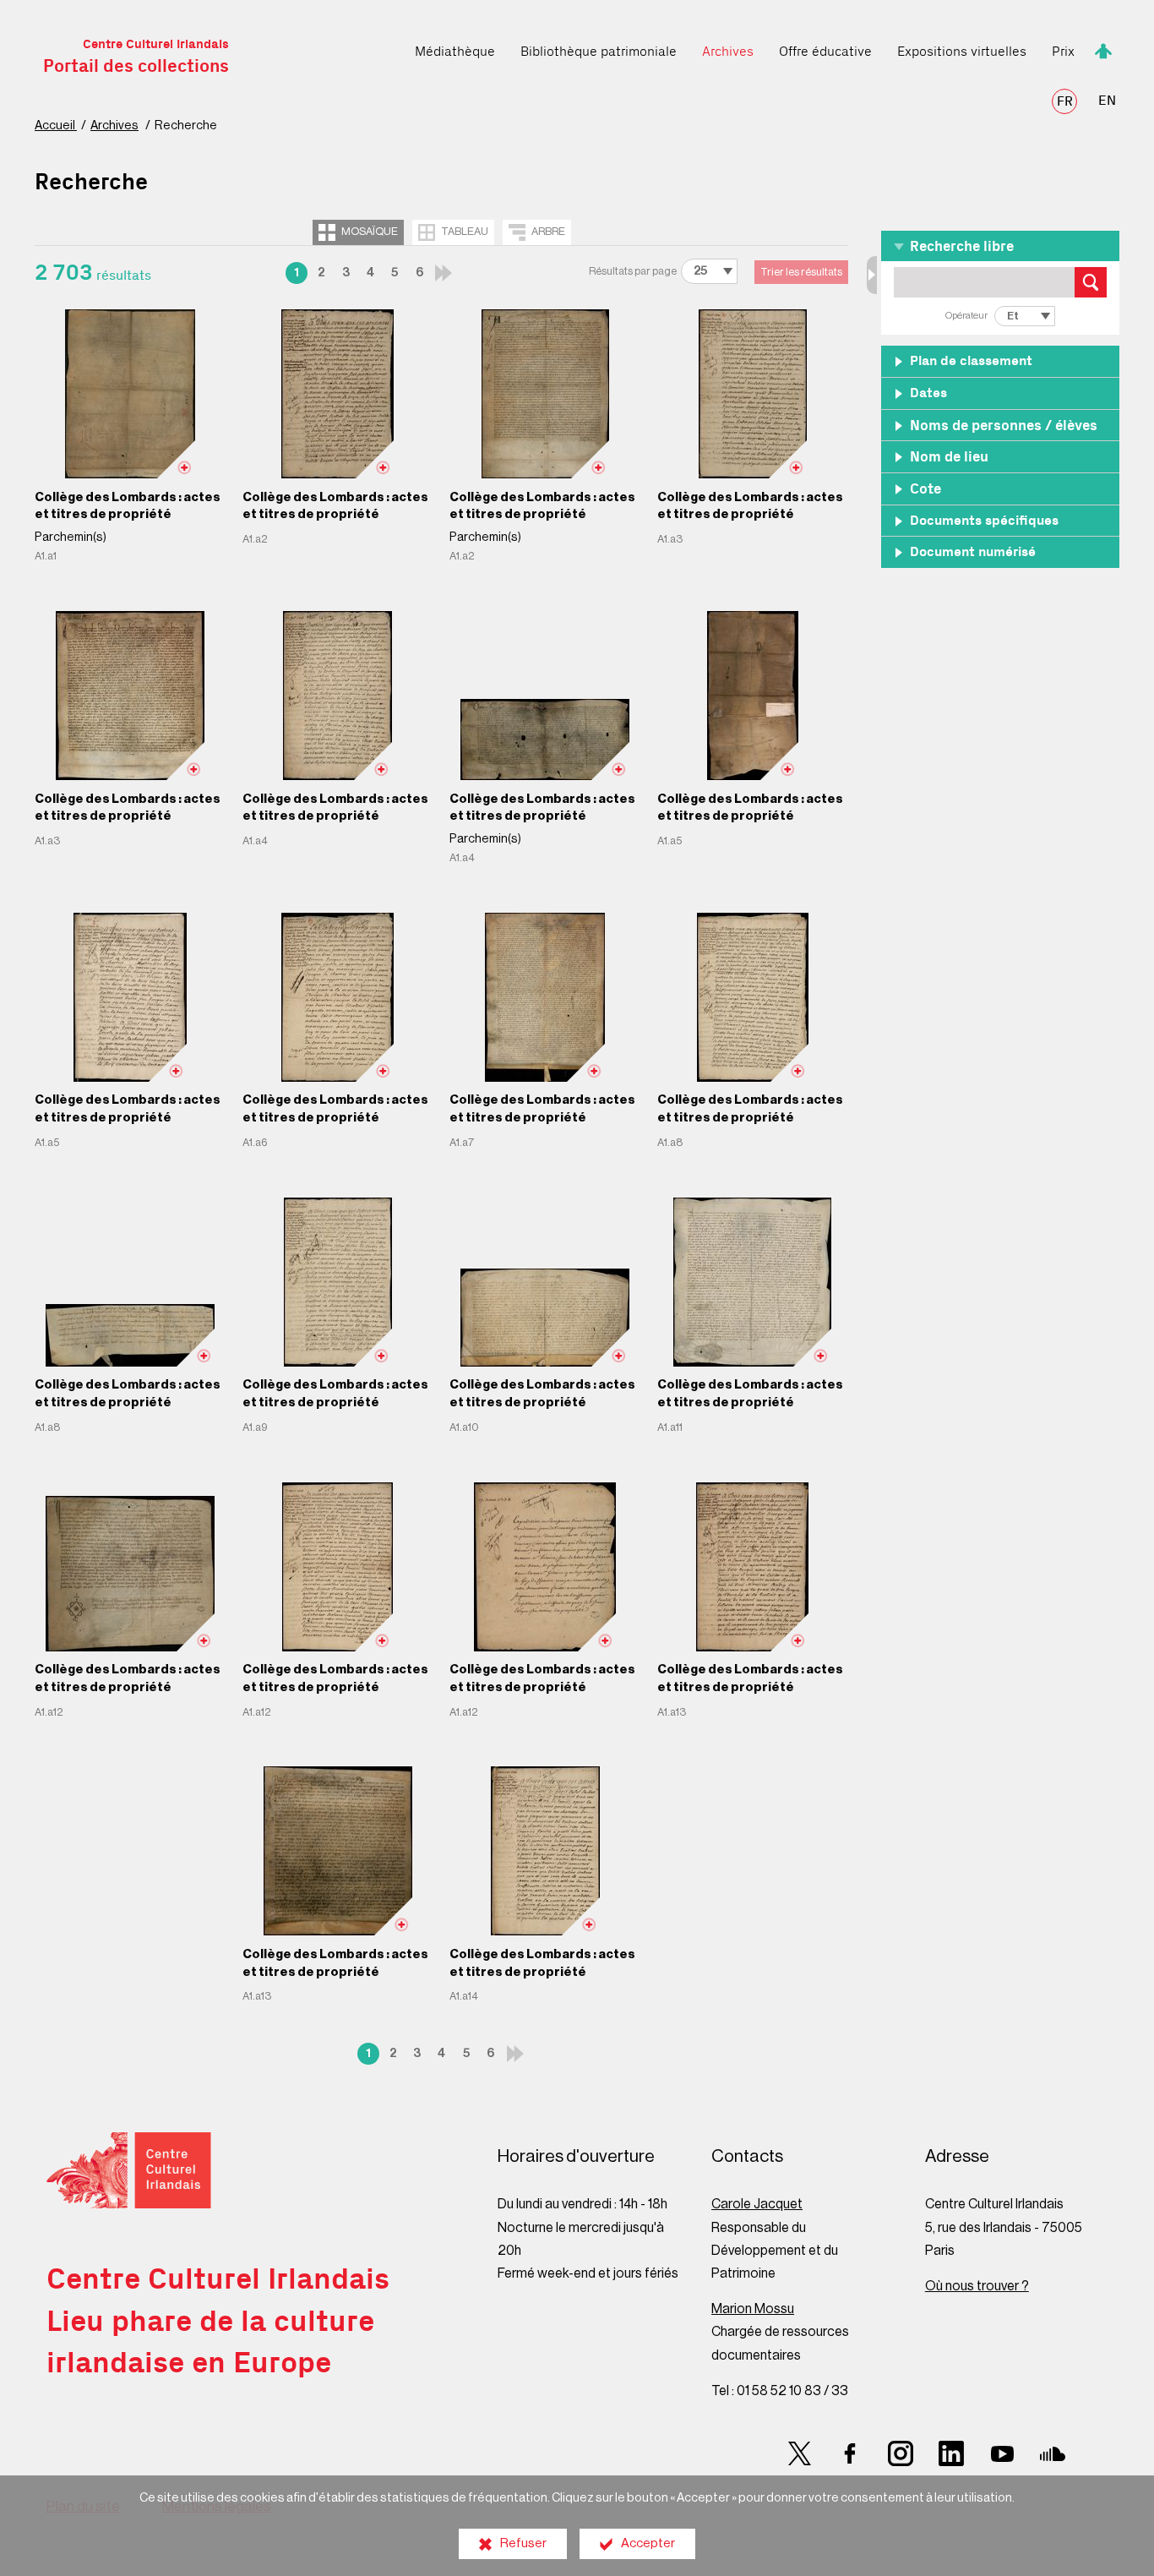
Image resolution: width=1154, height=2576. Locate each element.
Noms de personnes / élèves (1004, 426)
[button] (1000, 246)
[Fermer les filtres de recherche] (872, 275)
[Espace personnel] (1103, 49)
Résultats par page (633, 271)
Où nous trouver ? (977, 2286)
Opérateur (966, 316)
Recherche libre (962, 247)
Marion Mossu (753, 2309)
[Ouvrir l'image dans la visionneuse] (130, 394)
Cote (925, 490)
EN (1107, 101)
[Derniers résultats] (444, 273)
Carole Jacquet (757, 2204)
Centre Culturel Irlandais (136, 57)
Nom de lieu (949, 458)
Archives (114, 126)
